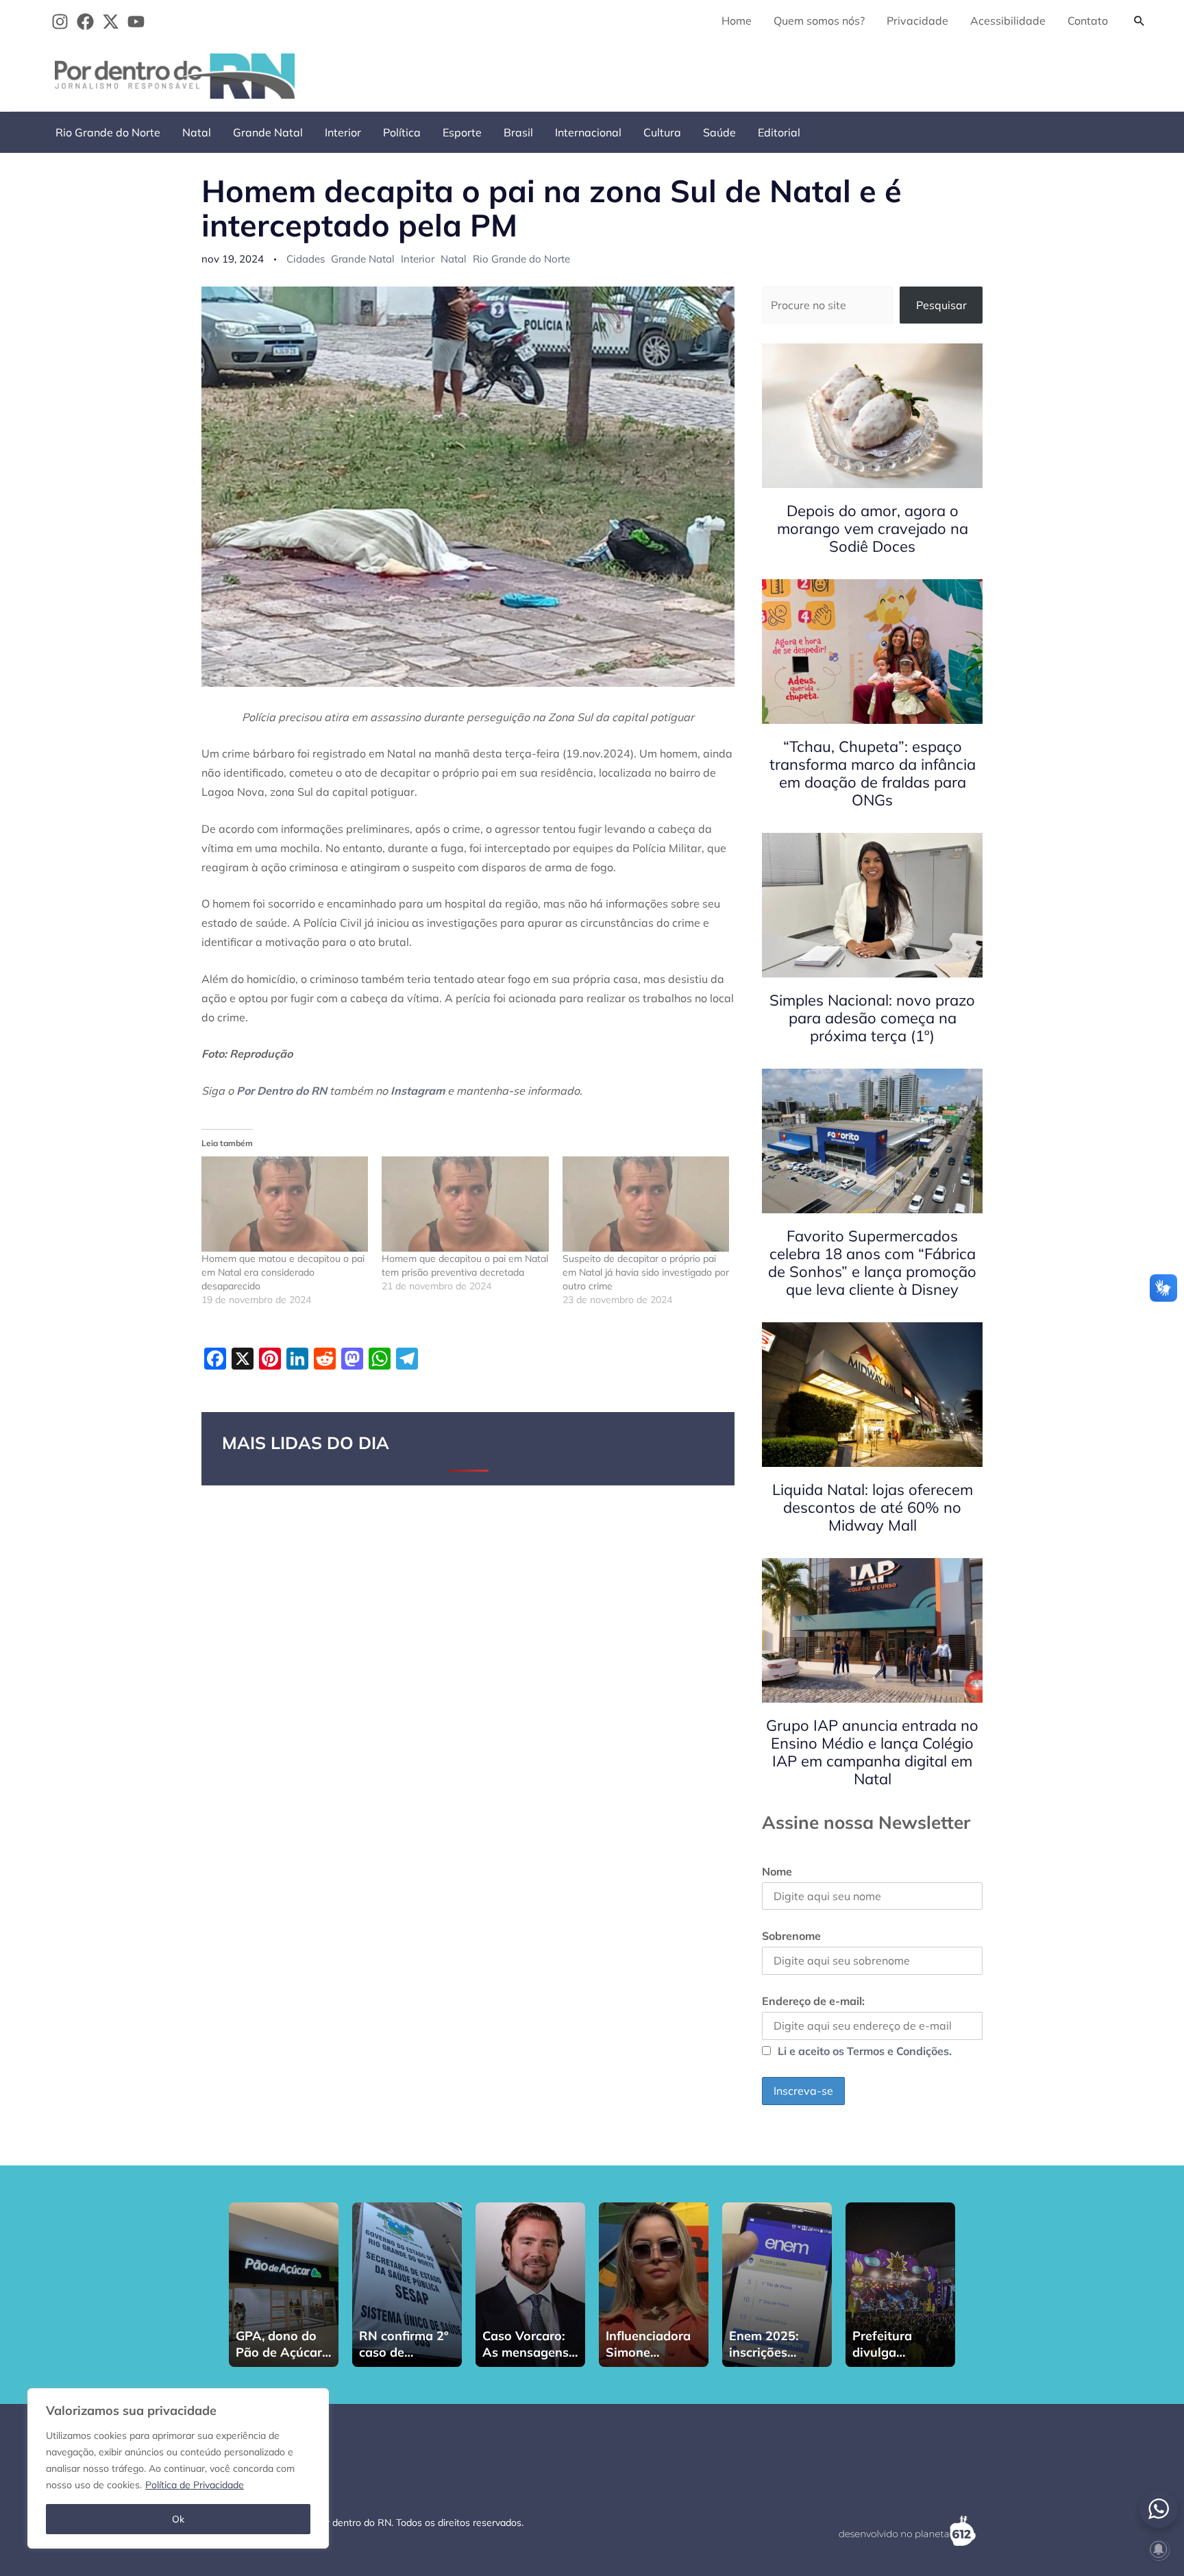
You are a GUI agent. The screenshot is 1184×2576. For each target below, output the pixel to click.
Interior (343, 132)
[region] (178, 2468)
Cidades (306, 259)
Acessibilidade (1008, 21)
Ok (178, 2519)
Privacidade (917, 21)
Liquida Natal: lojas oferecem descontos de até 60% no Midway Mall (873, 1507)
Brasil (518, 132)
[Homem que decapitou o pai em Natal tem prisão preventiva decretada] (465, 1204)
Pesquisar (941, 305)
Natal (197, 132)
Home (737, 21)
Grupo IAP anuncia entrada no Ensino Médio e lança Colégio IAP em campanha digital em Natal (872, 1752)
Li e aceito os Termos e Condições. (865, 2051)
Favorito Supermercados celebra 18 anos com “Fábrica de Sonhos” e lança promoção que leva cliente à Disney (872, 1263)
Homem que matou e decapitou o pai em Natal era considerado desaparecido (283, 1272)
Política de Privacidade (195, 2485)
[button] (1139, 21)
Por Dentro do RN (282, 1091)
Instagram (418, 1091)
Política (402, 132)
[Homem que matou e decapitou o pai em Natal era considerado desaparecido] (285, 1204)
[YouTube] (136, 22)
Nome (777, 1871)
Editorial (779, 132)
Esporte (462, 132)
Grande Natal (268, 132)
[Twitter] (111, 22)
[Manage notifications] (1159, 2549)
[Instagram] (60, 22)
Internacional (588, 132)
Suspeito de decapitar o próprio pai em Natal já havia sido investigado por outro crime (646, 1272)
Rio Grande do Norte (108, 132)
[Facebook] (85, 22)
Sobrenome (791, 1936)
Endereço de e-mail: (813, 2001)
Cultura (662, 132)
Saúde (719, 132)
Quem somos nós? (819, 21)
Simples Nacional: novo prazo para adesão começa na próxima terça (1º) (872, 1018)
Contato (1088, 21)
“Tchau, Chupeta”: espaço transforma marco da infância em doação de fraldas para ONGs (873, 773)
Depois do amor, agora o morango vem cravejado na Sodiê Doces (873, 528)
